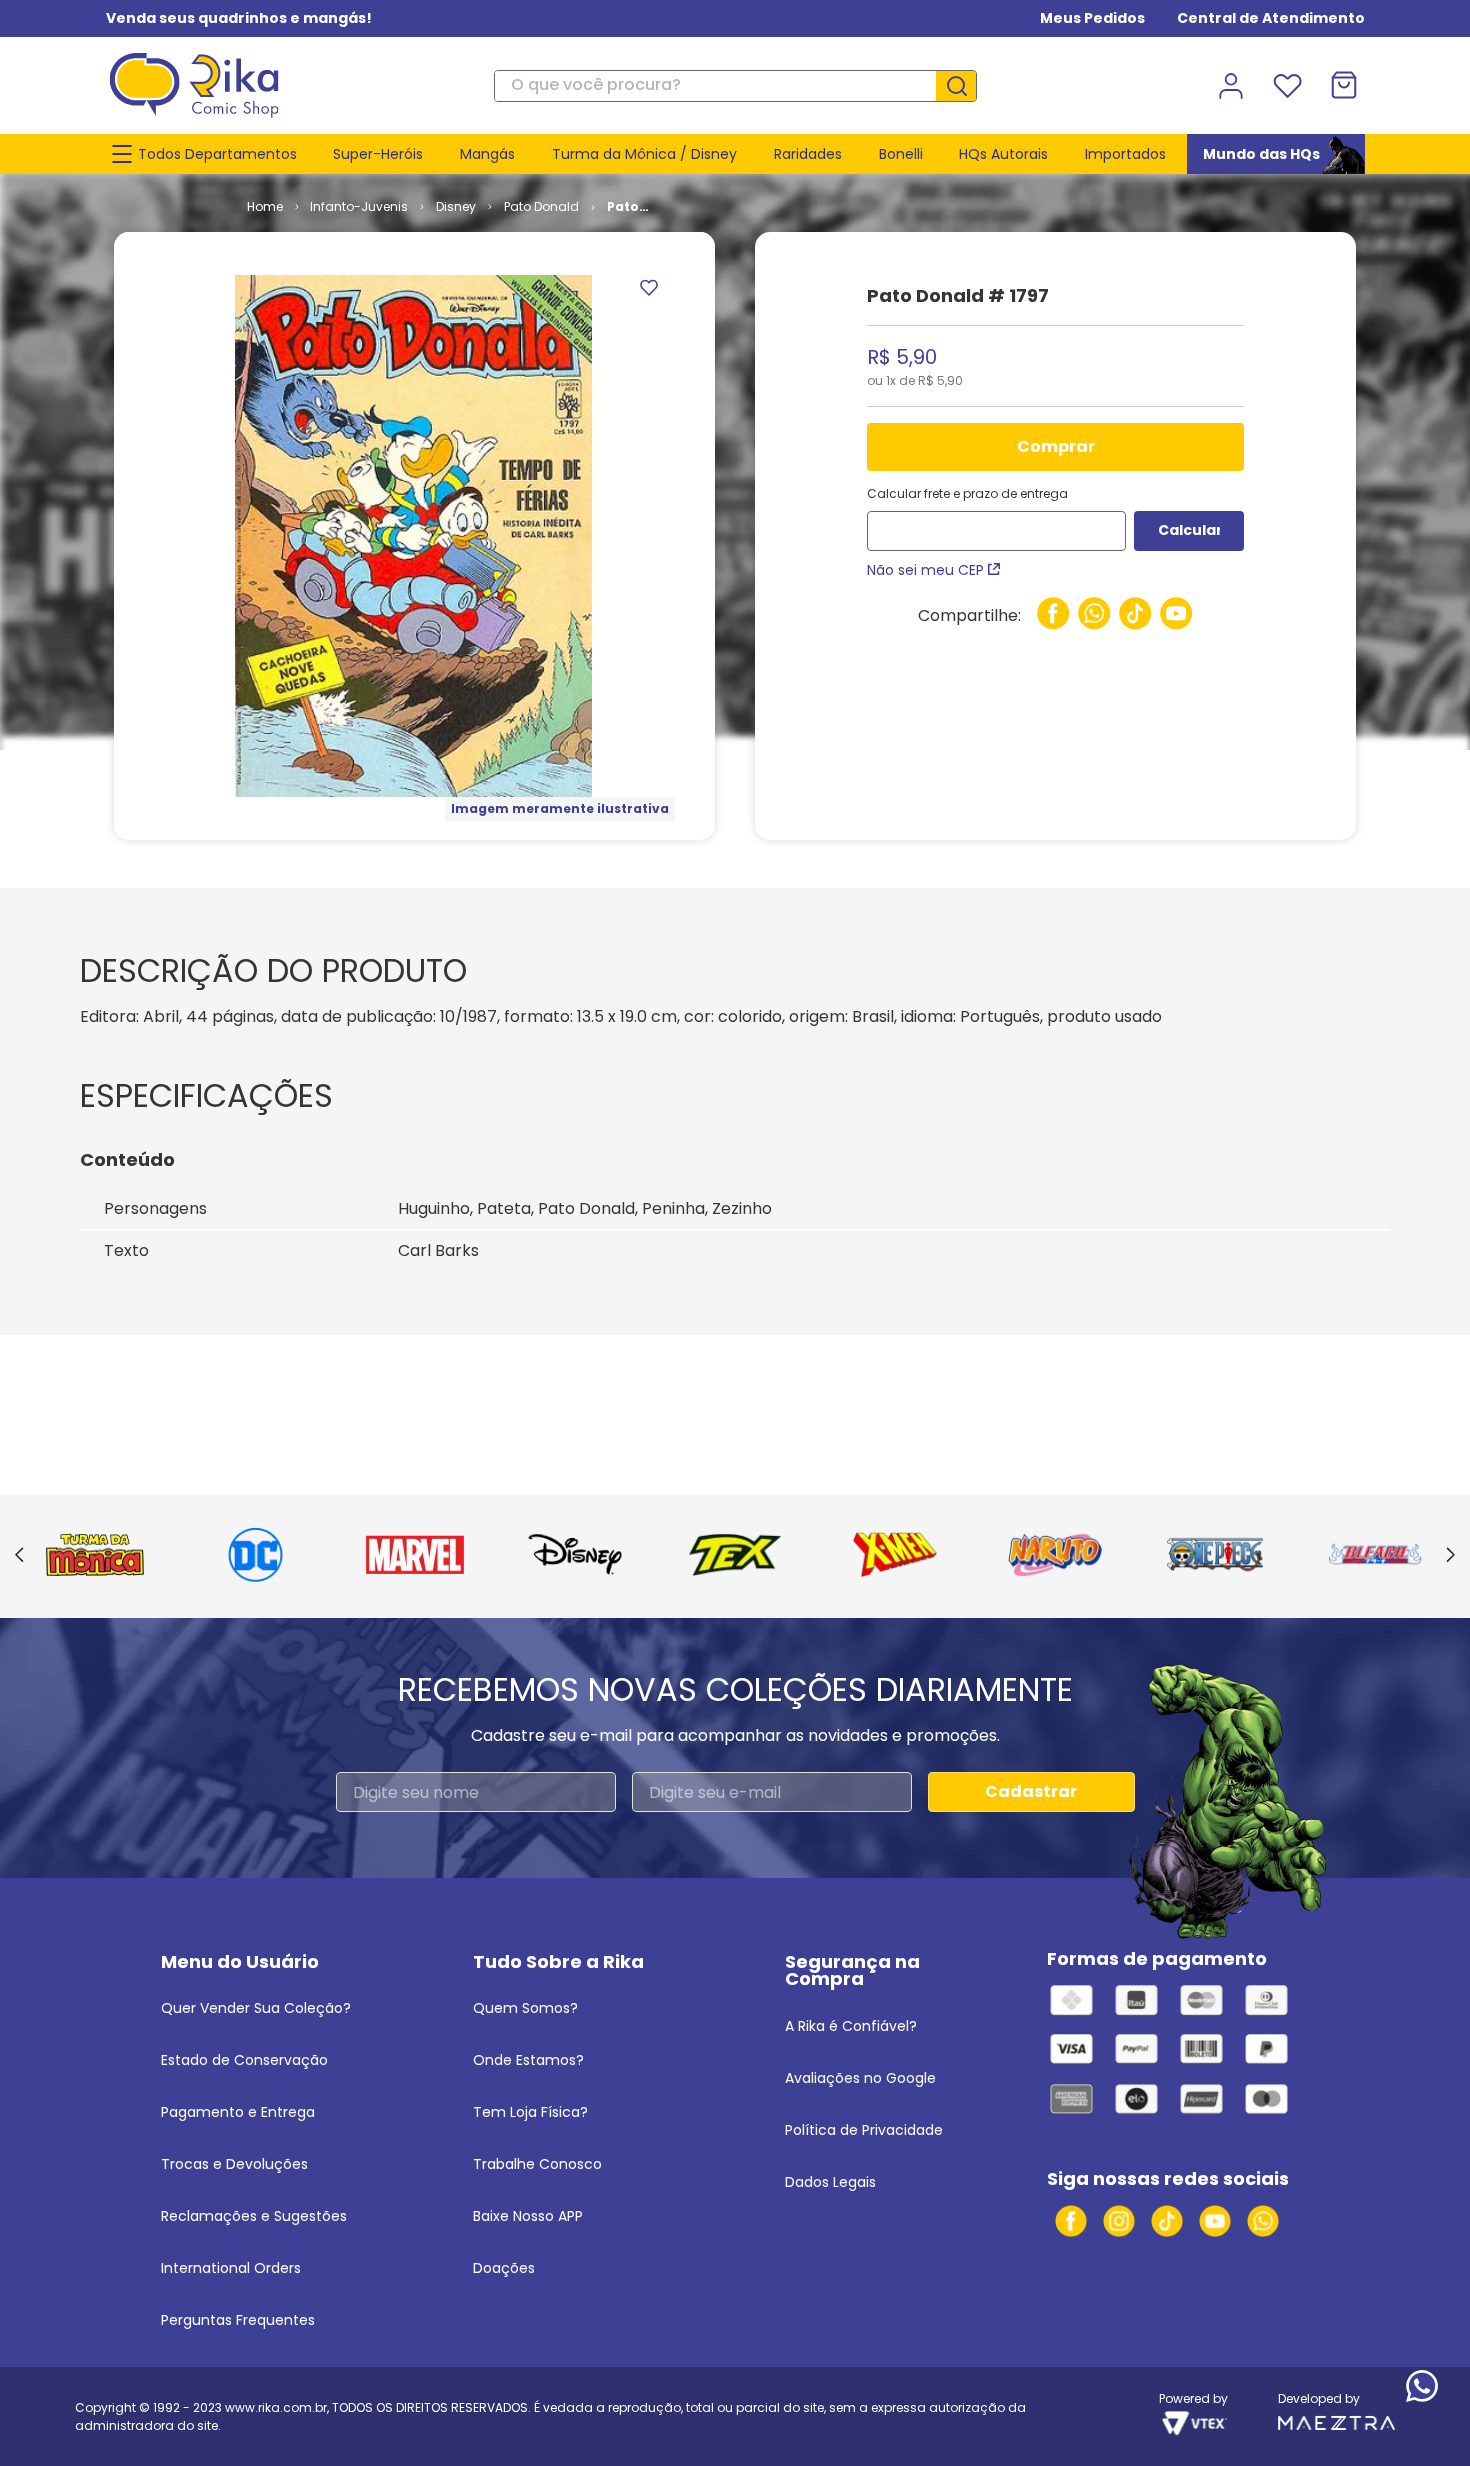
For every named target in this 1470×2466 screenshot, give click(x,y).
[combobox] (735, 86)
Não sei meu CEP (925, 570)
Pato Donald (541, 206)
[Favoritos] (1287, 86)
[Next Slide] (1450, 1556)
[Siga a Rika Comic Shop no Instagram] (1119, 2221)
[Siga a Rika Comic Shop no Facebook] (1071, 2221)
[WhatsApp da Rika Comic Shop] (1263, 2221)
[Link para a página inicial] (265, 207)
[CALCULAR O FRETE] (1189, 531)
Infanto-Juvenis (359, 206)
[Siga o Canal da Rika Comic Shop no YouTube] (1215, 2221)
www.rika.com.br (276, 2407)
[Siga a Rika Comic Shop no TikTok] (1167, 2221)
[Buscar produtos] (964, 86)
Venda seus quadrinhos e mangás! (239, 18)
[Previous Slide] (19, 1556)
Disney (456, 206)
